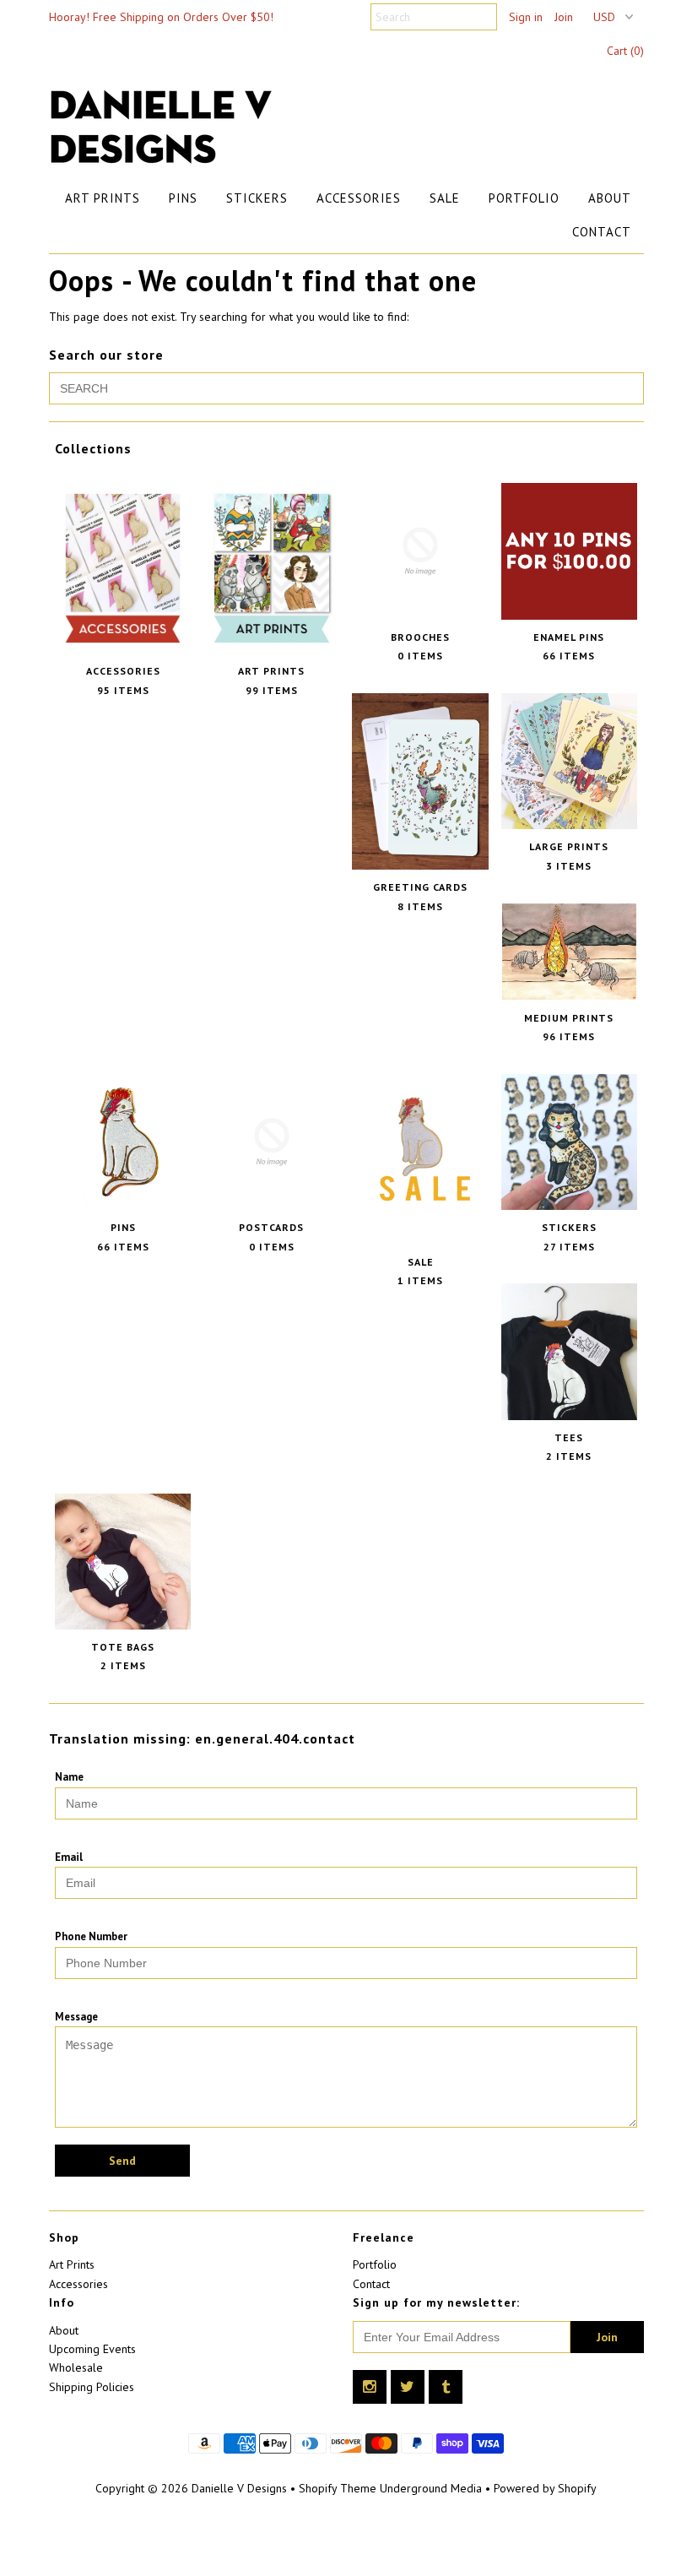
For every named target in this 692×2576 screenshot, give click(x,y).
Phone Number (91, 1936)
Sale (445, 198)
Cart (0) (625, 51)
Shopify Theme (338, 2488)
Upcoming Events (92, 2349)
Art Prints (103, 198)
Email (69, 1857)
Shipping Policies (92, 2387)
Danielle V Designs (239, 2488)
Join (564, 17)
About (610, 198)
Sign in (526, 17)
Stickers (257, 198)
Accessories (359, 198)
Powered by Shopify (545, 2488)
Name (69, 1777)
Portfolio (524, 198)
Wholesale (76, 2367)
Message (76, 2017)
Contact (602, 232)
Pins (183, 198)
